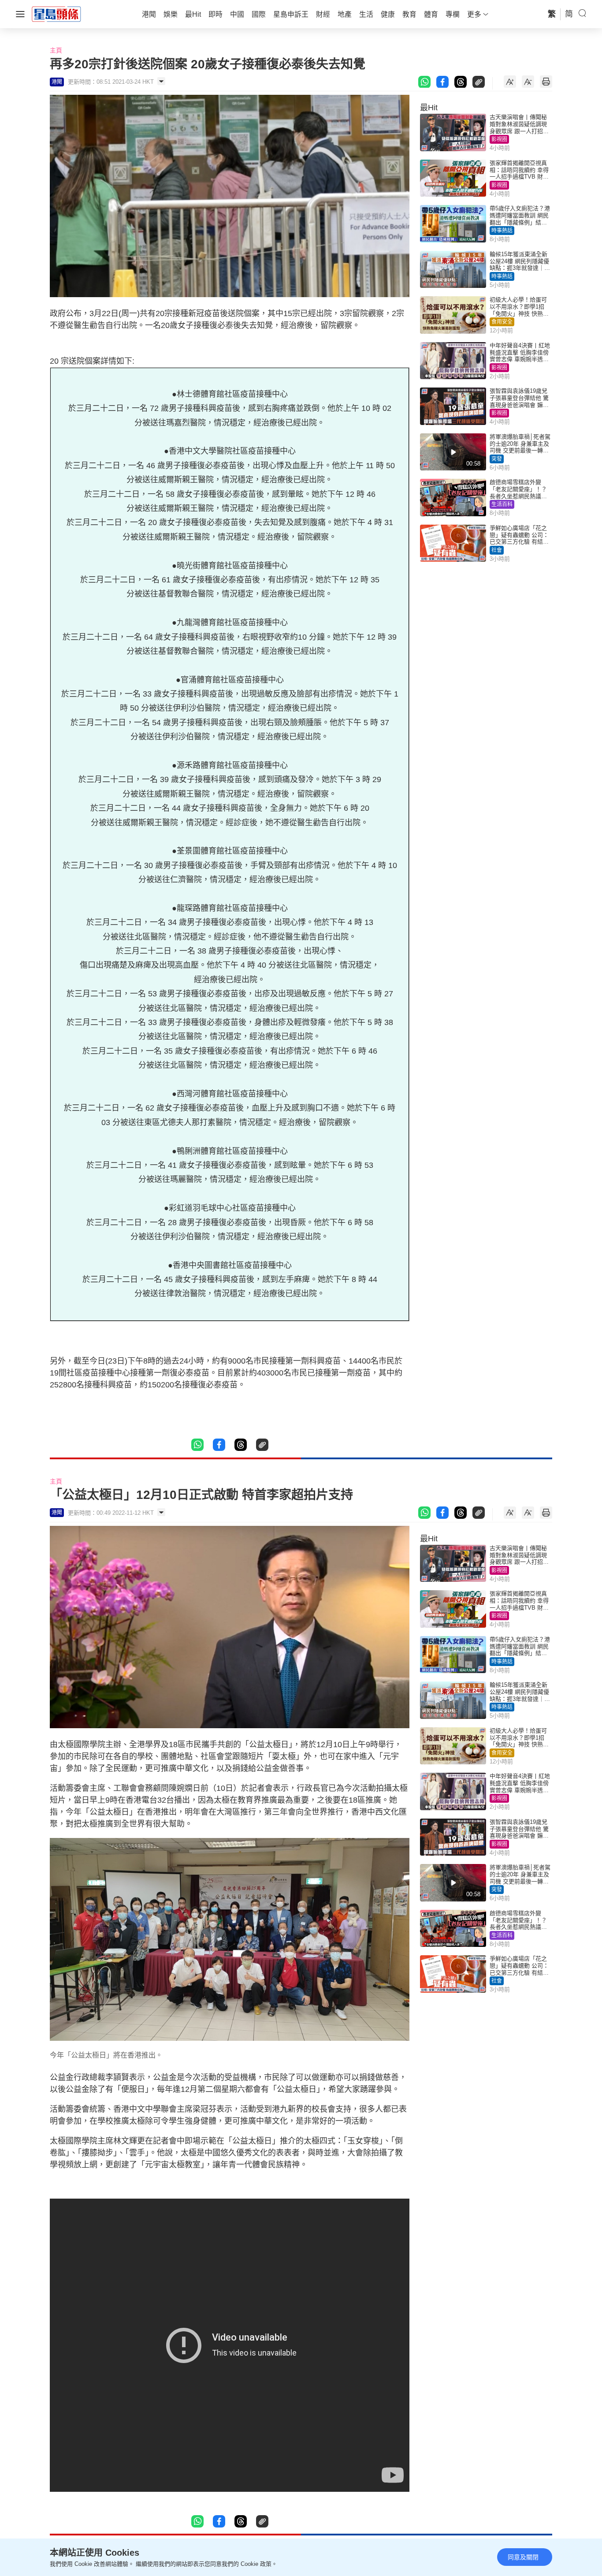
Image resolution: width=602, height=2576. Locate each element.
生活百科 (502, 504)
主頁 (56, 50)
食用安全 (502, 322)
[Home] (56, 14)
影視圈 (499, 139)
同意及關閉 (523, 2557)
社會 (497, 550)
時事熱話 (502, 231)
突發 (497, 459)
